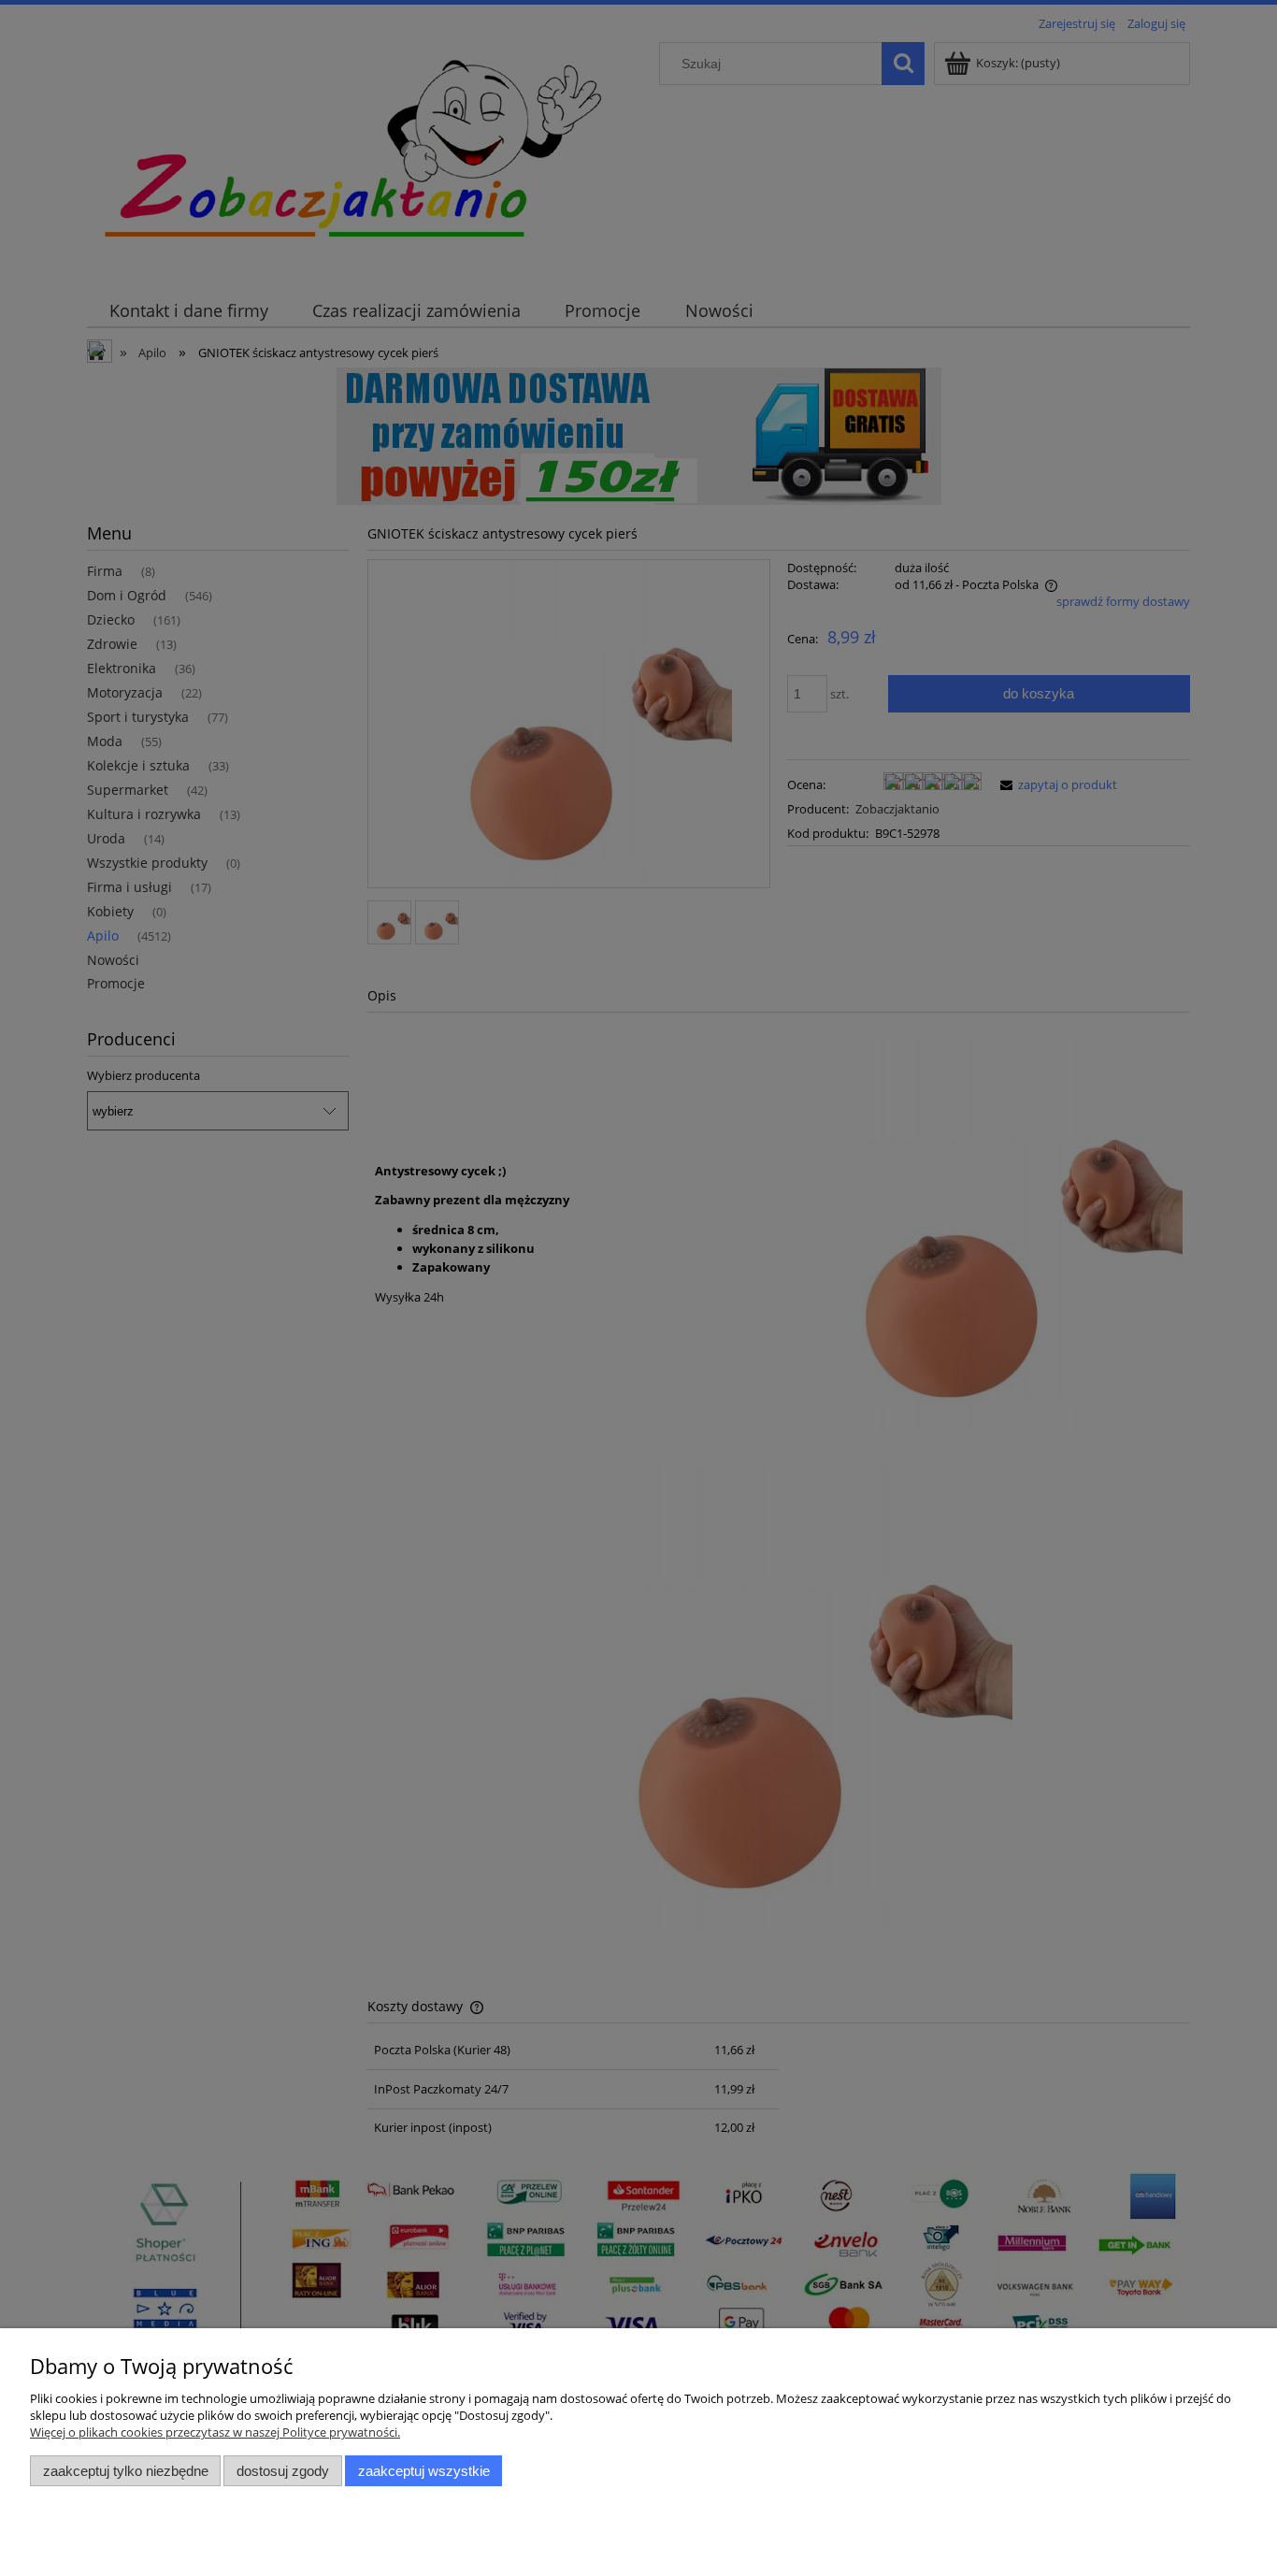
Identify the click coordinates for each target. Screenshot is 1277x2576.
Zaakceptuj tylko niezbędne (126, 2471)
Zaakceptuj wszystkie (424, 2471)
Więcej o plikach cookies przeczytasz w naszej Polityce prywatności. (215, 2432)
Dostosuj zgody (283, 2471)
